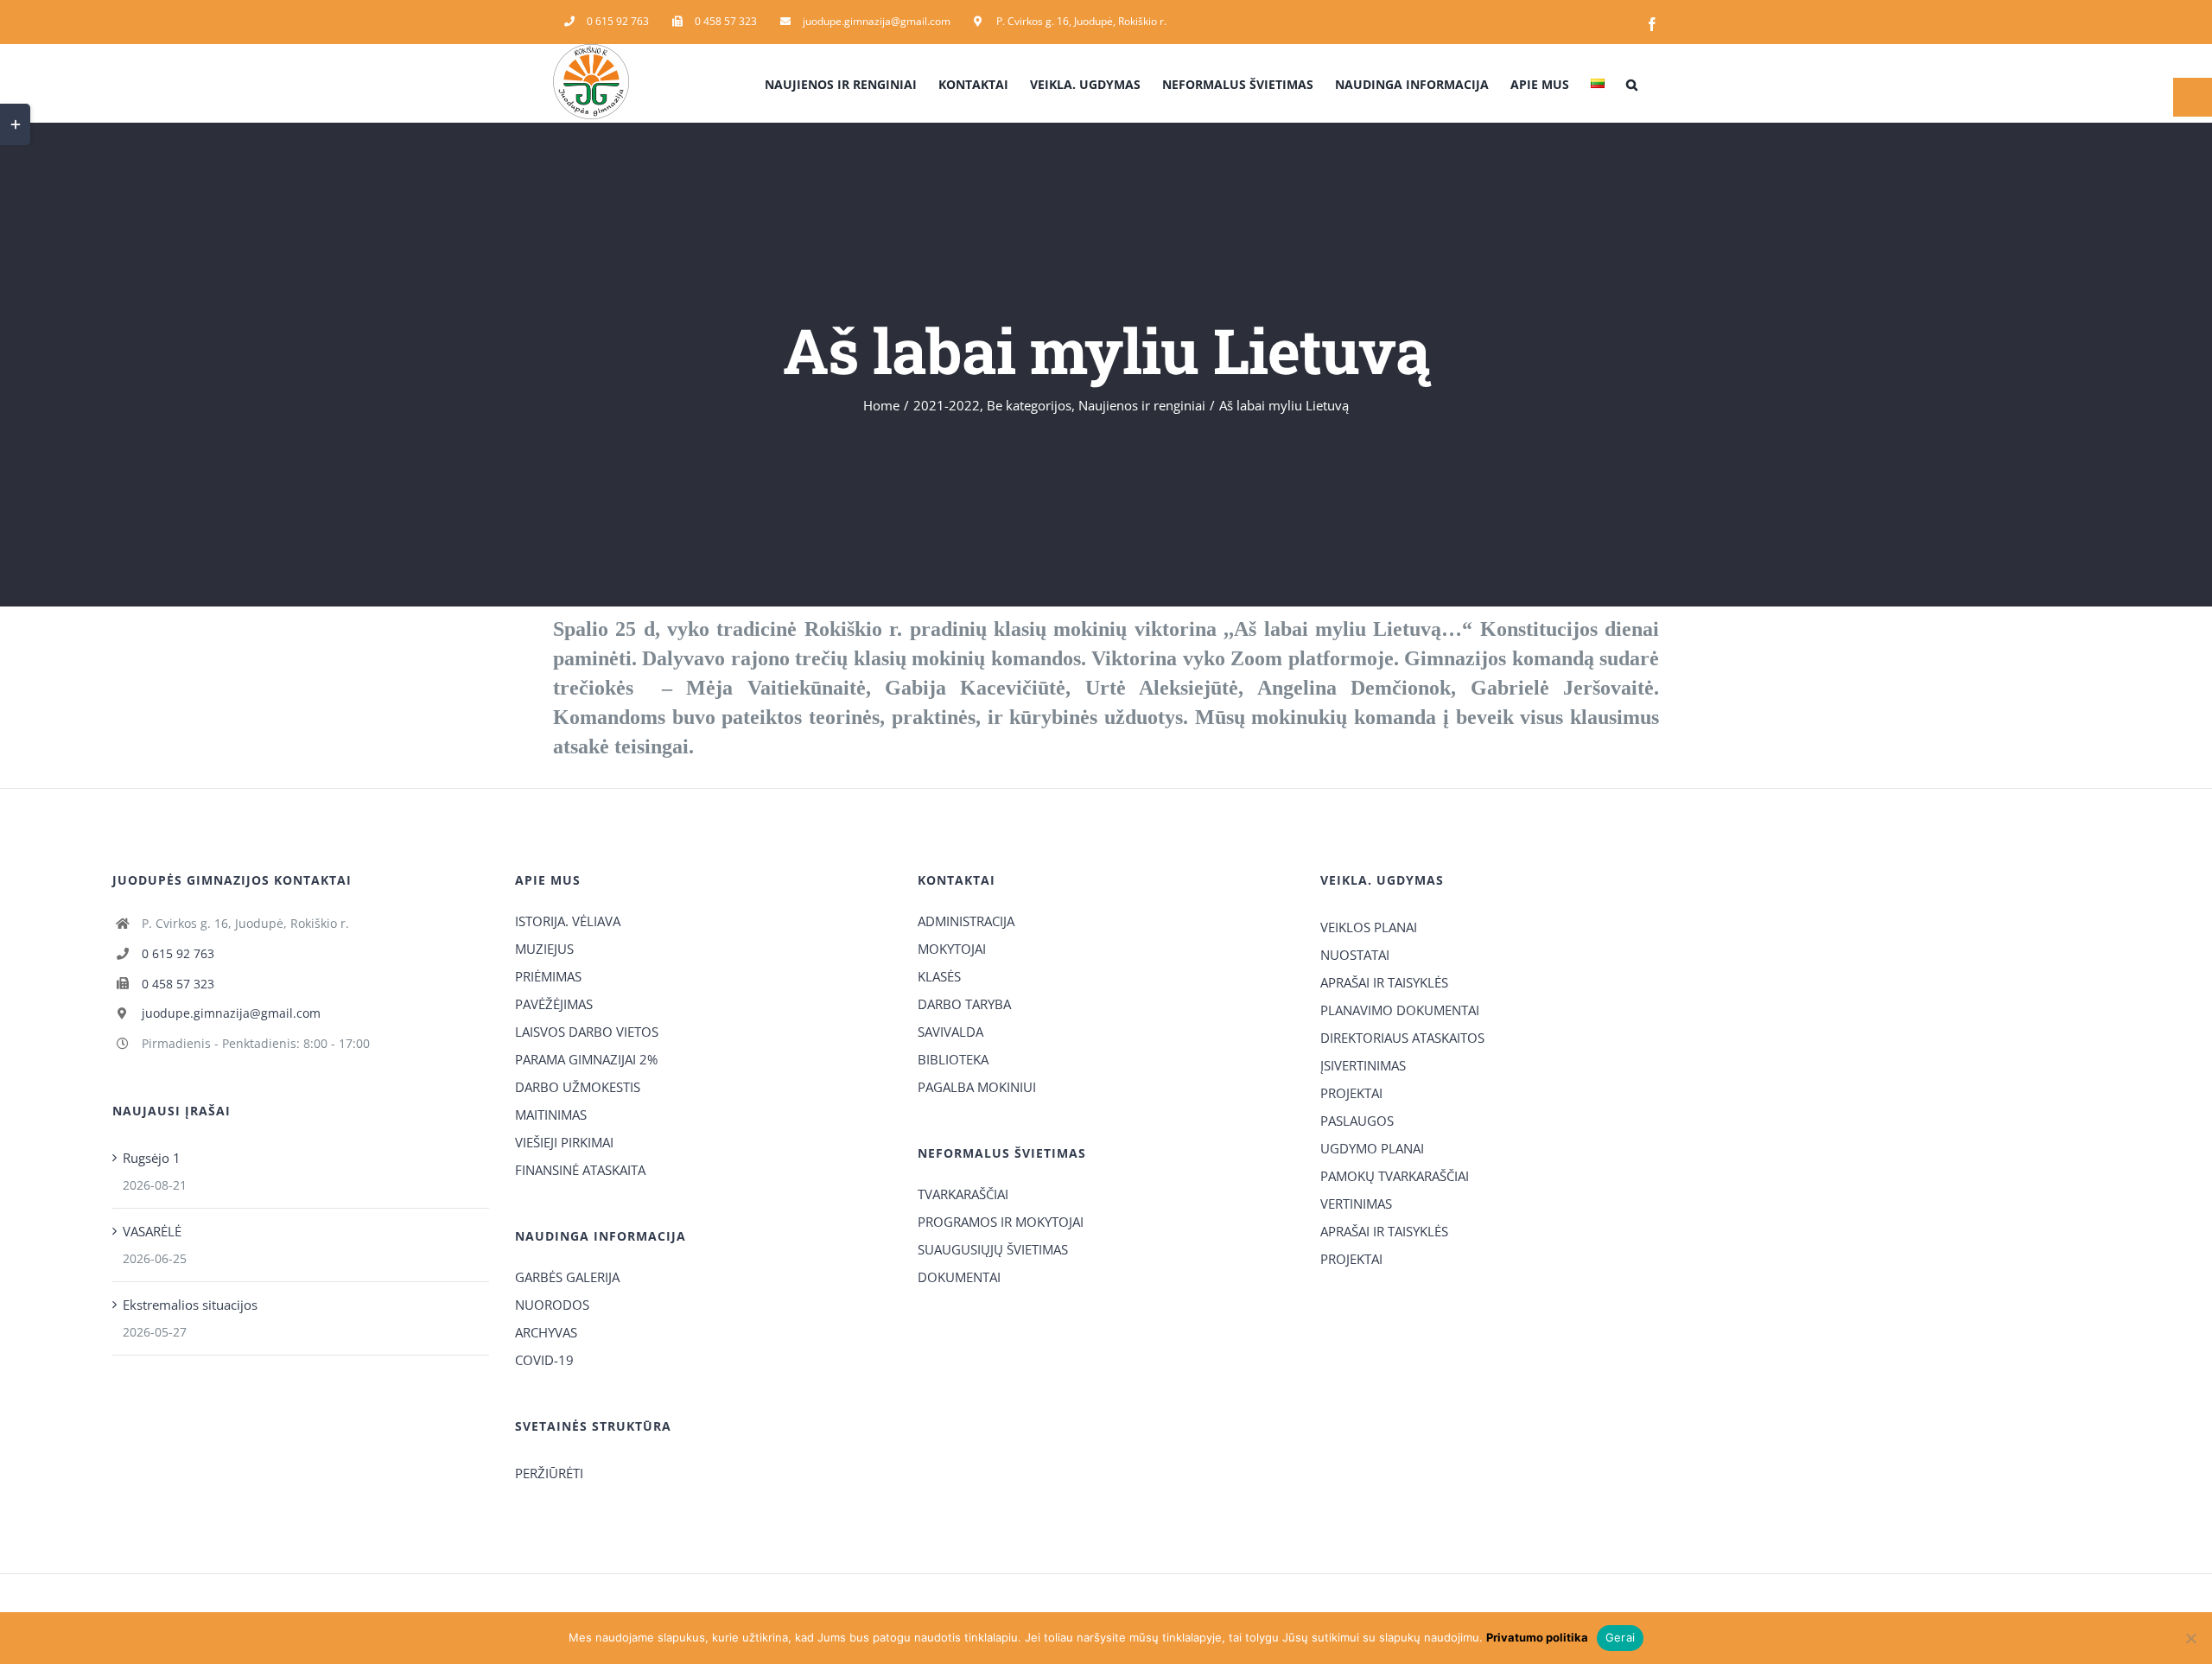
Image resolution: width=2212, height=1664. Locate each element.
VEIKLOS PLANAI (1369, 927)
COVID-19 (544, 1360)
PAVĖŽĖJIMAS (554, 1004)
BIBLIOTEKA (953, 1059)
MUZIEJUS (544, 949)
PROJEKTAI (1351, 1093)
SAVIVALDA (950, 1032)
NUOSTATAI (1355, 955)
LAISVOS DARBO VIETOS (587, 1032)
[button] (1632, 83)
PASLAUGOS (1357, 1121)
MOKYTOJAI (952, 949)
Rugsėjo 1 (152, 1158)
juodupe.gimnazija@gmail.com (231, 1013)
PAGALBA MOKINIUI (977, 1087)
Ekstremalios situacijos (190, 1305)
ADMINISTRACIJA (966, 921)
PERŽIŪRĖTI (549, 1473)
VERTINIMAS (1356, 1204)
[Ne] (2190, 1638)
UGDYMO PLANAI (1372, 1148)
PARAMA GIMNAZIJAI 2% (586, 1059)
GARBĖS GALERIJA (567, 1277)
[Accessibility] (2193, 97)
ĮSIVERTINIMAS (1363, 1065)
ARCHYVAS (546, 1332)
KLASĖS (939, 976)
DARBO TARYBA (964, 1004)
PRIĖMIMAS (548, 976)
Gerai (1620, 1637)
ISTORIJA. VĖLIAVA (568, 921)
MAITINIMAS (551, 1115)
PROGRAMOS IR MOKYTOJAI (1001, 1222)
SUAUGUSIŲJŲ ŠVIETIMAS (993, 1249)
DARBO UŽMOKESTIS (578, 1087)
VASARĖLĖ (152, 1231)
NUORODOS (552, 1305)
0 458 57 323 (178, 984)
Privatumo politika (1537, 1637)
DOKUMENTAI (959, 1277)
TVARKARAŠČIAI (963, 1194)
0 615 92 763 (178, 953)
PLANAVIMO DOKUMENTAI (1400, 1010)
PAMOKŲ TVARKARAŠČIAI (1395, 1176)
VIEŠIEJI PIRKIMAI (564, 1142)
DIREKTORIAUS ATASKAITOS (1402, 1038)
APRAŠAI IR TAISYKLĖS (1384, 982)
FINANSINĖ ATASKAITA (580, 1170)
